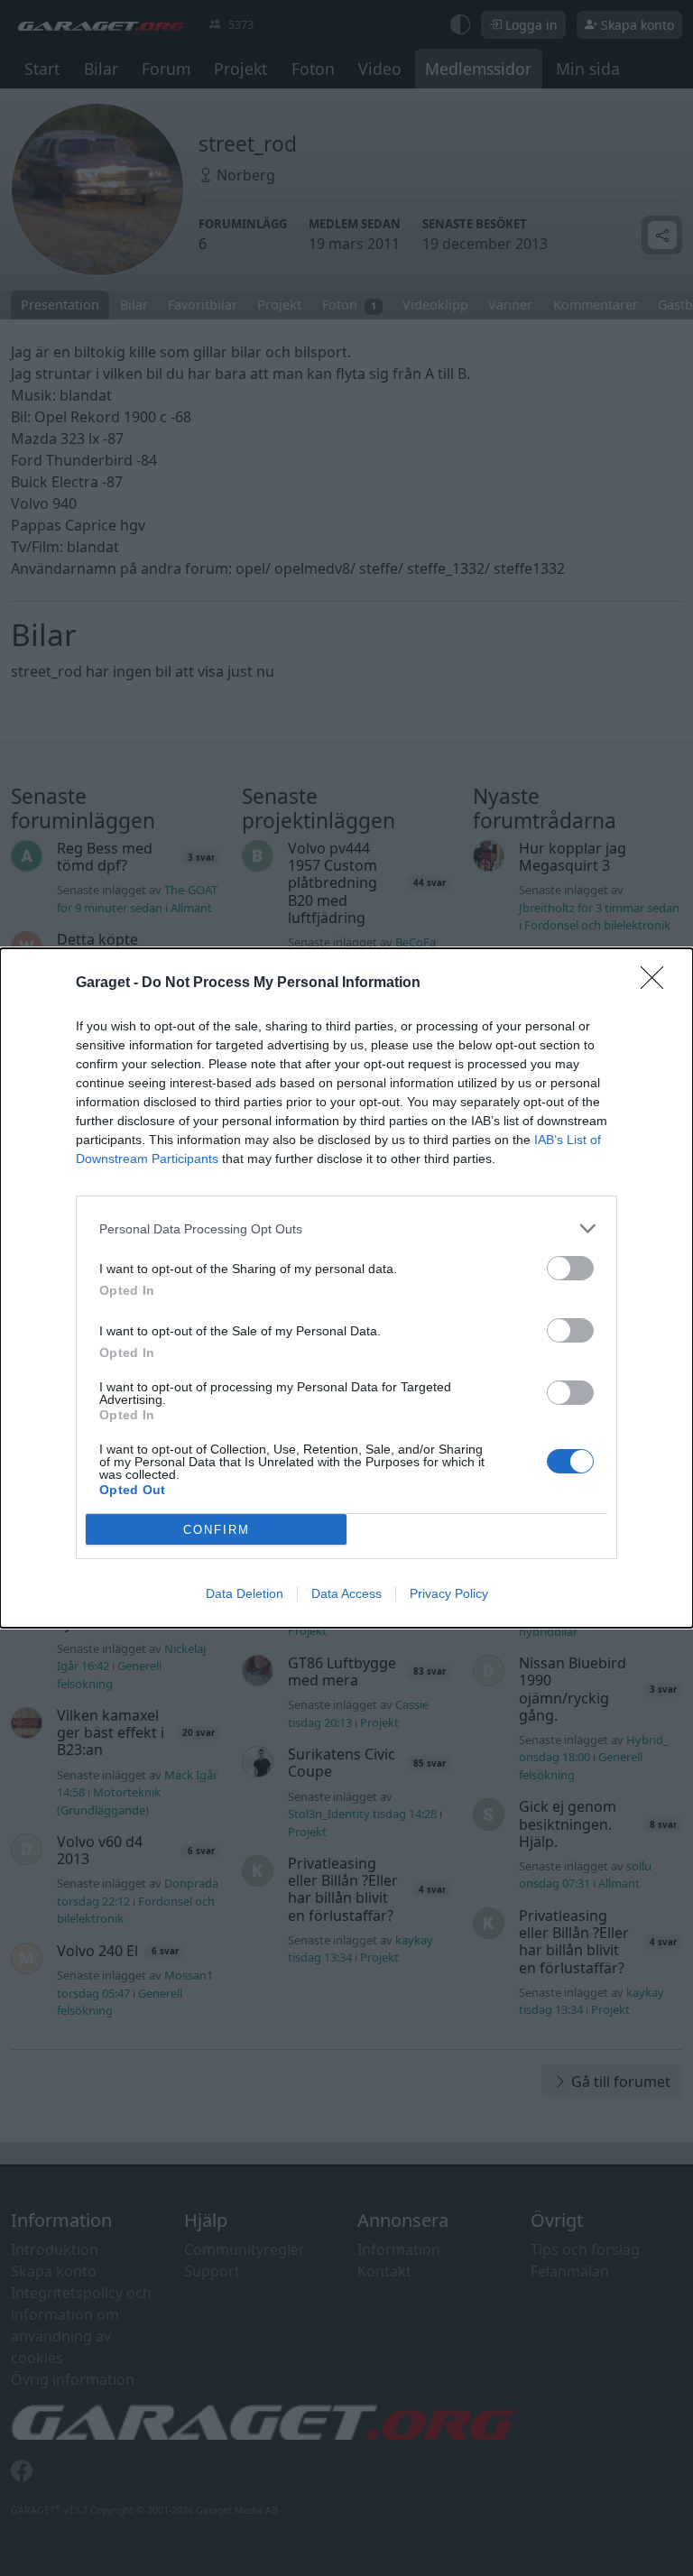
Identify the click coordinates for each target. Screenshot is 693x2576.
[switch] (570, 1268)
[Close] (658, 983)
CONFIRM (217, 1530)
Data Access (346, 1593)
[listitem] (346, 1228)
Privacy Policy (449, 1593)
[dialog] (346, 1288)
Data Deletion (245, 1593)
